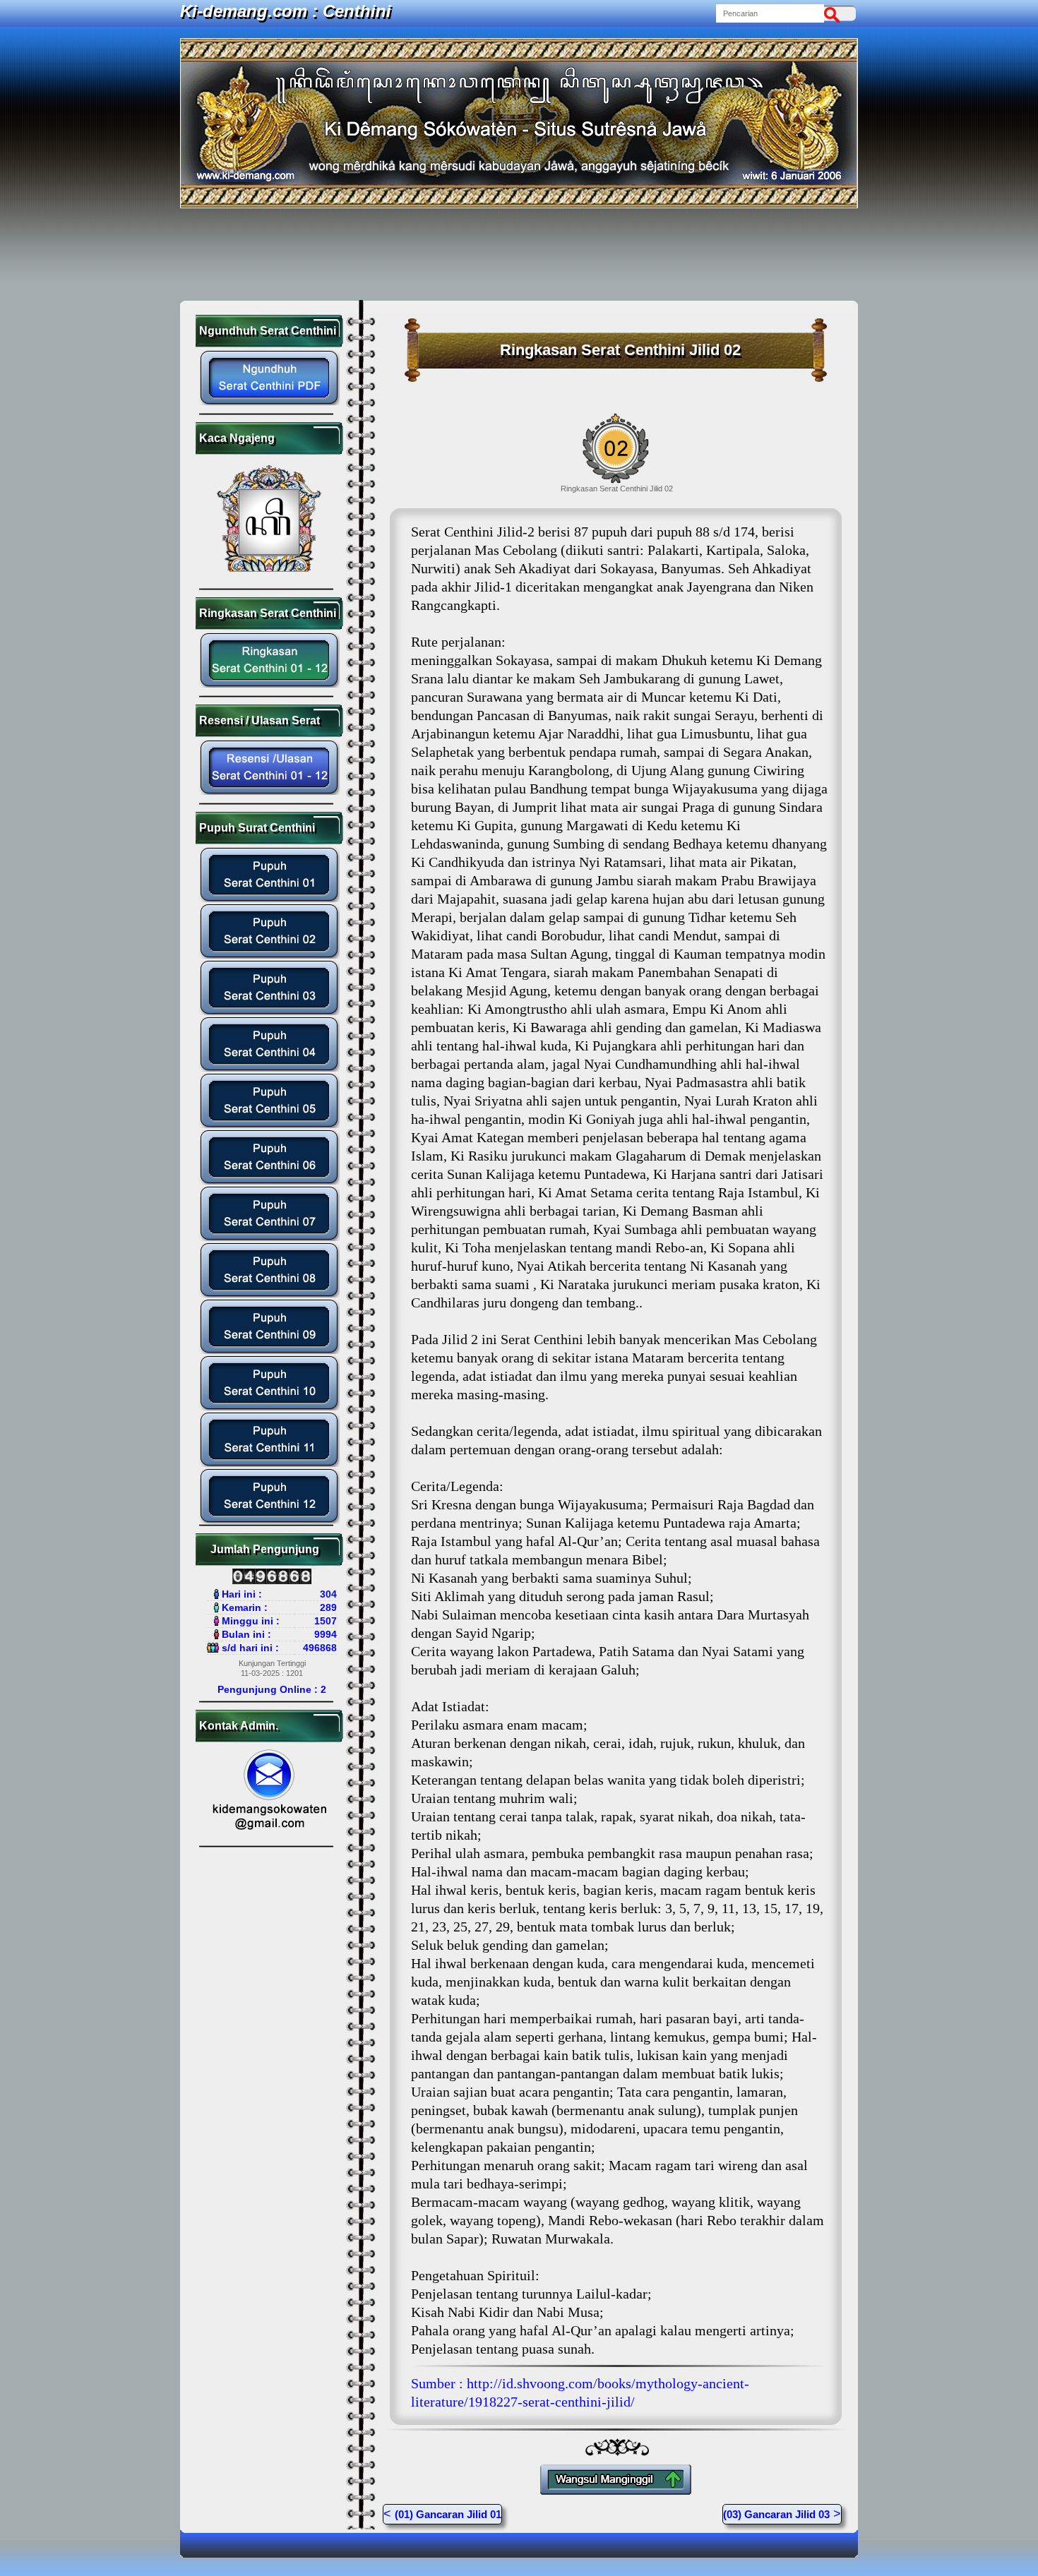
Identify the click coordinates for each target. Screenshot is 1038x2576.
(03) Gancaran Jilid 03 (776, 2514)
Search (835, 13)
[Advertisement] (519, 254)
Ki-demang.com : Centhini (286, 11)
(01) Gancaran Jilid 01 (448, 2514)
